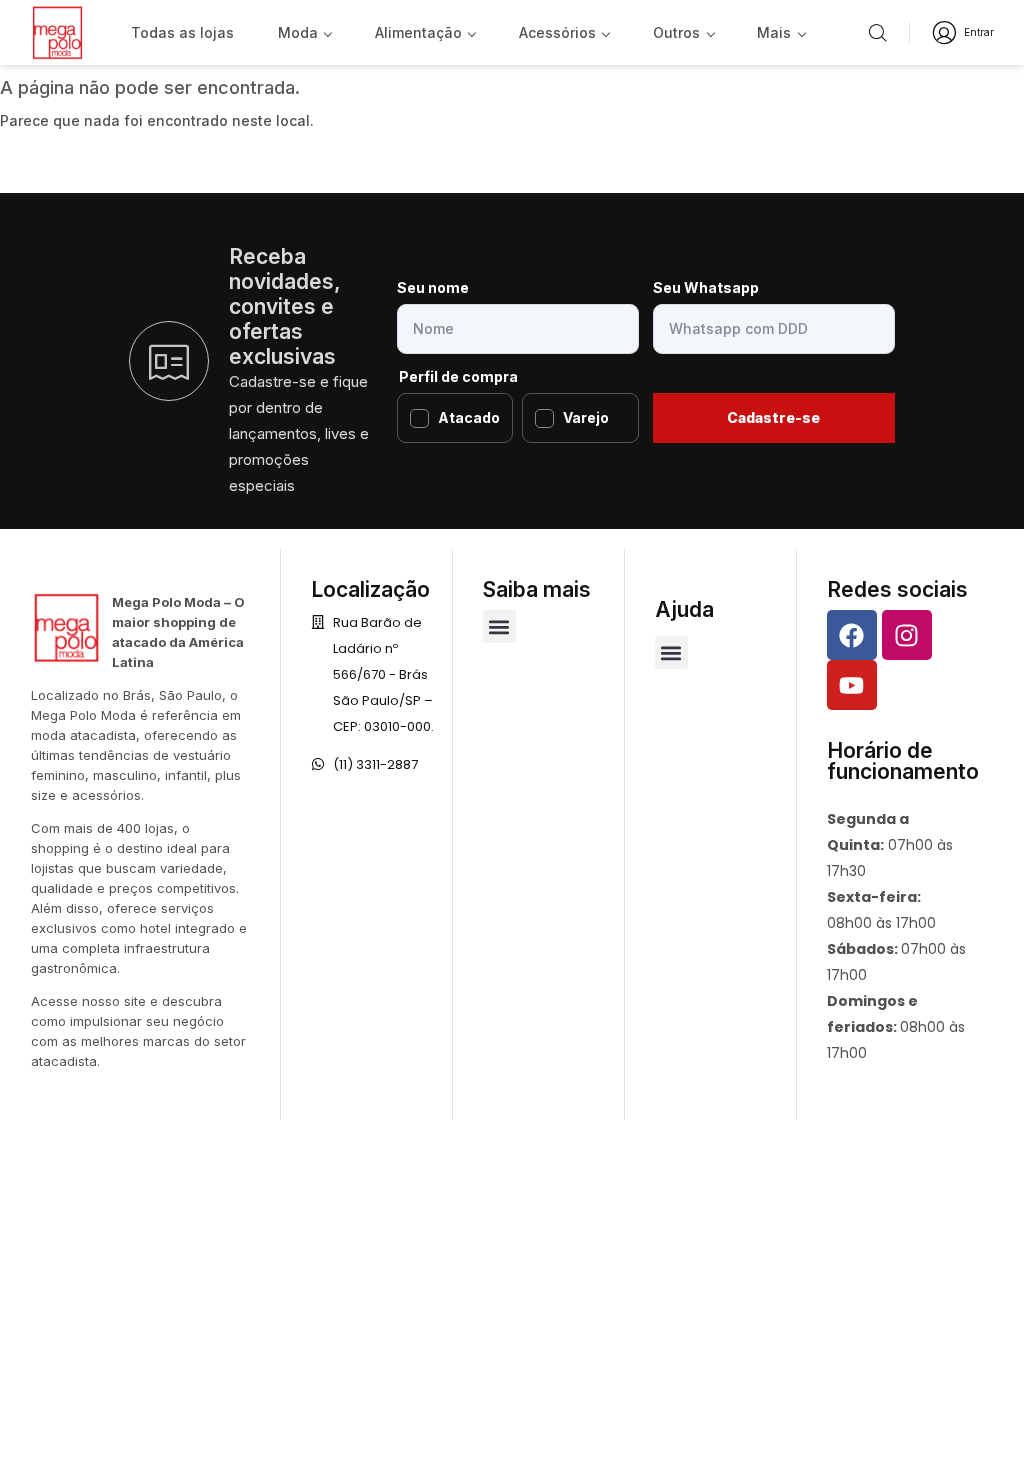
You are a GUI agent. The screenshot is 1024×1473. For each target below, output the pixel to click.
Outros (676, 32)
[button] (499, 626)
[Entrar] (944, 32)
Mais (774, 32)
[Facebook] (852, 635)
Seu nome (433, 287)
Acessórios (557, 32)
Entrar (979, 32)
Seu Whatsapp (706, 287)
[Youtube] (852, 685)
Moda (298, 32)
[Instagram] (907, 635)
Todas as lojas (182, 32)
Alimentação (418, 32)
